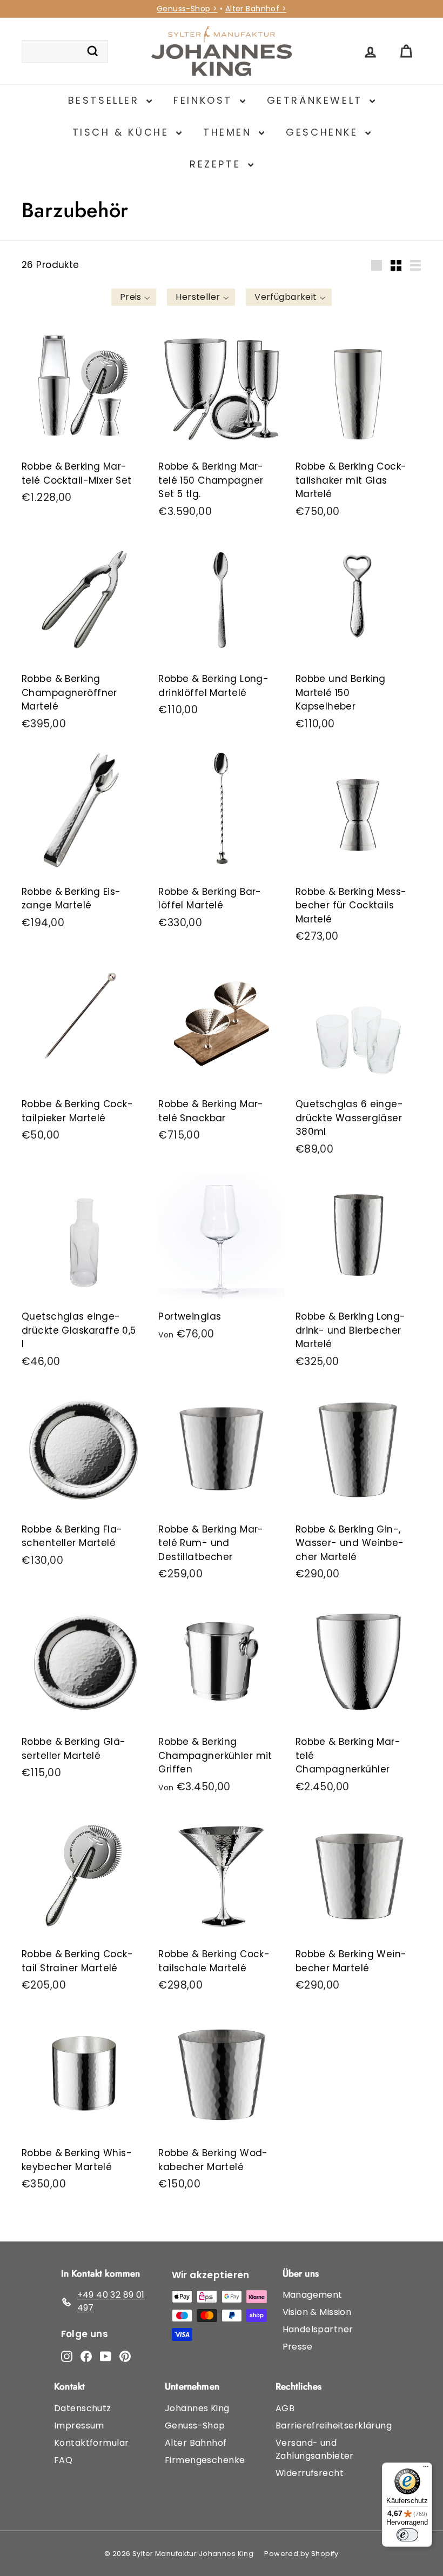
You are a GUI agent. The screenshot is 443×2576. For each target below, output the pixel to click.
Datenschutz (83, 2408)
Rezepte (217, 164)
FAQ (63, 2460)
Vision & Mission (317, 2312)
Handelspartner (318, 2329)
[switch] (407, 2535)
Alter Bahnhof (196, 2443)
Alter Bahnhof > (256, 9)
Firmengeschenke (205, 2460)
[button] (134, 297)
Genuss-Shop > (187, 9)
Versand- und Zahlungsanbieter (315, 2449)
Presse (298, 2347)
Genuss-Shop (195, 2426)
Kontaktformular (91, 2443)
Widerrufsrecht (310, 2473)
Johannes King (197, 2408)
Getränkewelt (317, 100)
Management (313, 2295)
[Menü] (426, 2469)
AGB (285, 2408)
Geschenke (324, 132)
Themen (230, 132)
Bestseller (106, 100)
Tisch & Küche (123, 132)
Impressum (79, 2426)
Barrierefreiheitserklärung (334, 2426)
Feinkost (205, 100)
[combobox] (65, 51)
